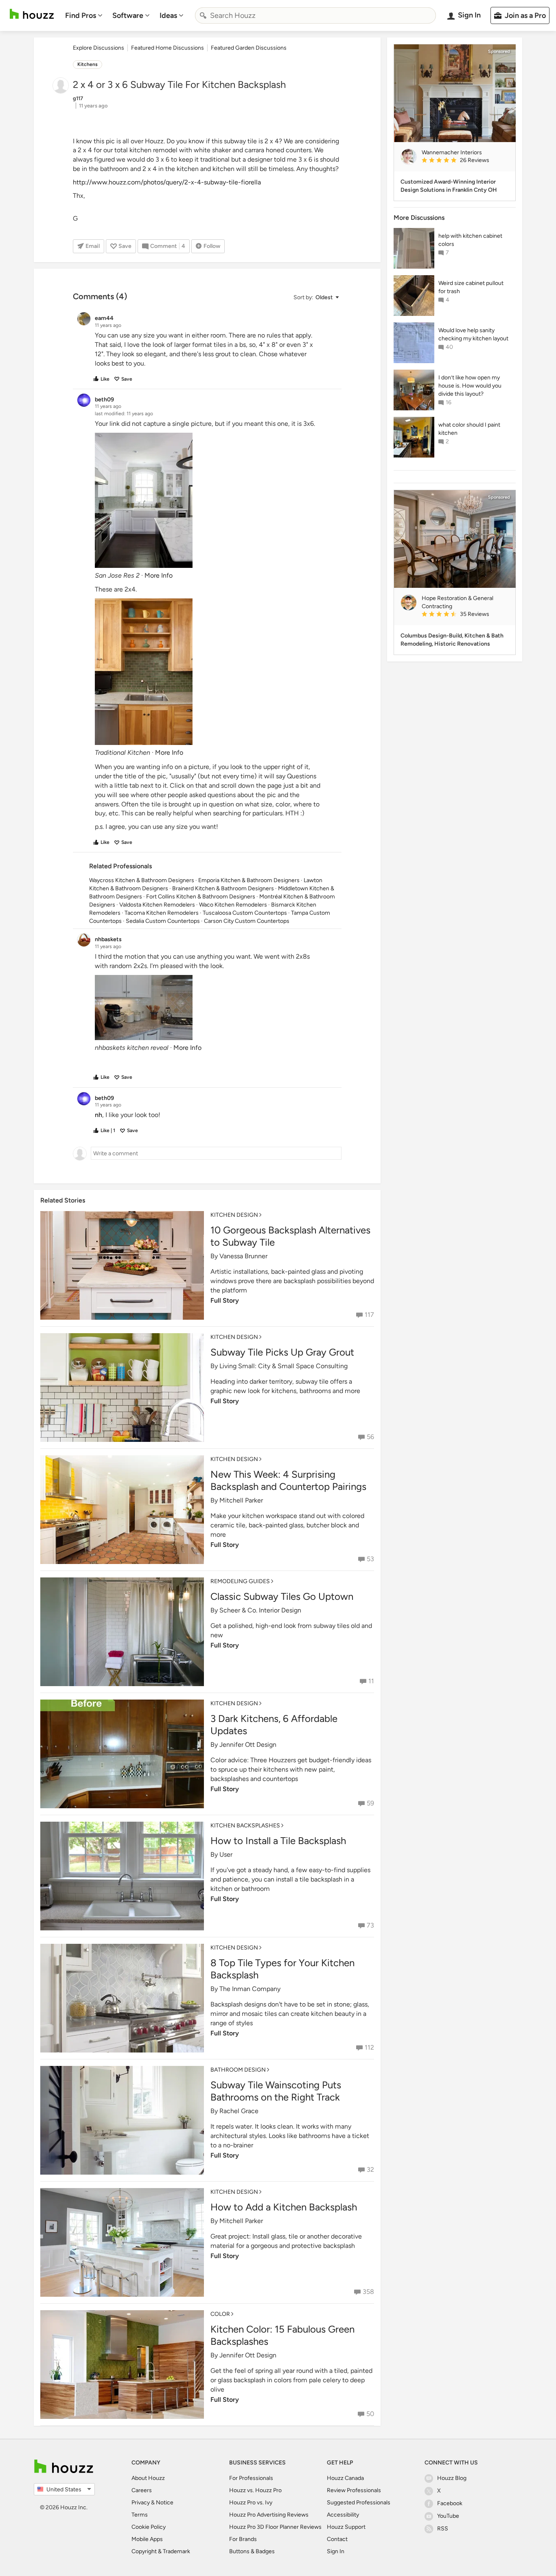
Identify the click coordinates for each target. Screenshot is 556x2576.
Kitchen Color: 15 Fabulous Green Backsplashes (282, 2335)
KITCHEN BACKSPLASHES (245, 1826)
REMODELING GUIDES (240, 1581)
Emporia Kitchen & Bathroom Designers (249, 880)
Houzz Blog (452, 2478)
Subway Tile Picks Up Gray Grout (282, 1352)
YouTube (448, 2516)
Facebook (450, 2503)
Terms (140, 2515)
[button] (316, 297)
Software (128, 15)
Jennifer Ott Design (248, 1745)
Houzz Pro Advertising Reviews (269, 2515)
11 (371, 1681)
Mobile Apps (147, 2539)
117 (369, 1315)
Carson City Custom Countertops (247, 921)
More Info (159, 575)
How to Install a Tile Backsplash (278, 1841)
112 (369, 2047)
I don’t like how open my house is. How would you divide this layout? (470, 386)
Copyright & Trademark (161, 2551)
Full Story (225, 1300)
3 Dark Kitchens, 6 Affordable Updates (274, 1725)
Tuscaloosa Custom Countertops (245, 913)
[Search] (203, 15)
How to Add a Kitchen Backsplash (284, 2207)
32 (370, 2170)
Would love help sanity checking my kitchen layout (473, 334)
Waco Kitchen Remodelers (233, 905)
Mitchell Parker (241, 1500)
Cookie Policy (149, 2527)
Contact (337, 2539)
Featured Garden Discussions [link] (249, 48)
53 (370, 1559)
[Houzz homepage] (32, 14)
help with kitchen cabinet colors (470, 240)
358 (368, 2292)
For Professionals (251, 2478)
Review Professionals (354, 2490)
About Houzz (148, 2478)
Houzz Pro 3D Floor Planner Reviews (275, 2527)
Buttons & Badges (252, 2551)
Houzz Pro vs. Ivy (251, 2503)
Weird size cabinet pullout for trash (471, 287)
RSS (443, 2529)
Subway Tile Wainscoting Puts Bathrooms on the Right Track (276, 2091)
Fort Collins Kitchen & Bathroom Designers (201, 897)
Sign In (336, 2551)
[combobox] (315, 15)
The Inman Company (250, 1989)
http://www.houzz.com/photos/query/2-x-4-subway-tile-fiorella (167, 182)
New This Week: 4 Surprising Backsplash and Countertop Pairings (288, 1480)
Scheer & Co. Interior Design (260, 1610)
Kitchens (88, 64)
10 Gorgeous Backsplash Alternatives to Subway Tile (290, 1236)
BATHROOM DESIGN (238, 2070)
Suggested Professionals (359, 2503)
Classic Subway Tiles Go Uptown (282, 1596)
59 (370, 1803)
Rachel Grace (239, 2111)
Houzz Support (346, 2527)
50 (370, 2414)
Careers (142, 2490)
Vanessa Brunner (243, 1256)
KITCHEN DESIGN (234, 1215)
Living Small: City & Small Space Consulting (283, 1366)
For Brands (243, 2539)
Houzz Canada (345, 2478)
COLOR (220, 2314)
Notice (165, 2503)
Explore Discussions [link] (99, 48)
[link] (465, 161)
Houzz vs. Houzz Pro (255, 2490)
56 (370, 1437)
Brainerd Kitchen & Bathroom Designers (223, 888)
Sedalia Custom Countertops (163, 921)
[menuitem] (84, 15)
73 (370, 1925)
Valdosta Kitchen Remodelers (157, 905)
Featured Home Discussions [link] (167, 48)
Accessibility (343, 2515)
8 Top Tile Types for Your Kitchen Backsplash (282, 1969)
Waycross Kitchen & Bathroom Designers (142, 880)
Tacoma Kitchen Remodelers (162, 913)
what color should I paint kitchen (469, 429)
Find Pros (81, 15)
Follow (212, 246)
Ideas (168, 15)
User (226, 1854)
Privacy (141, 2503)
